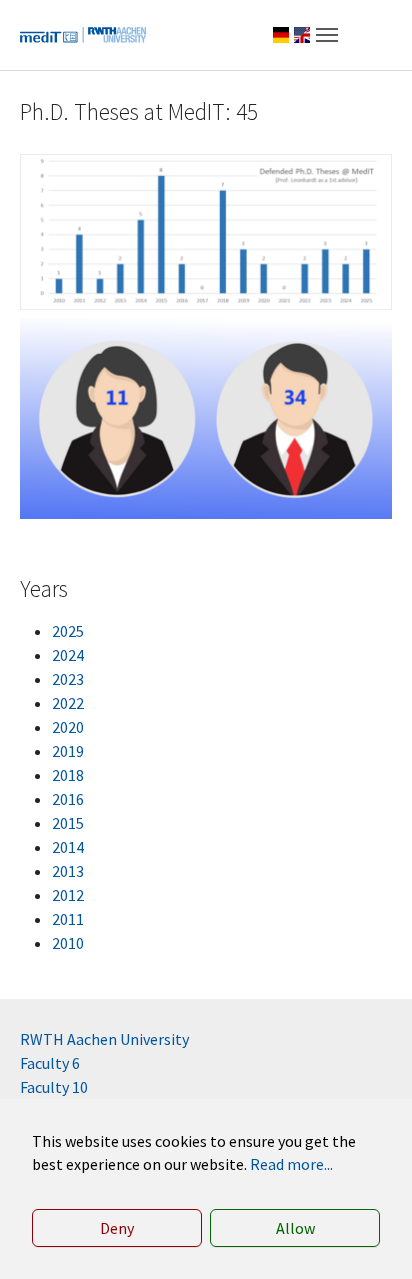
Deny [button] (117, 1228)
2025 (68, 631)
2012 (68, 895)
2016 (68, 799)
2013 (68, 871)
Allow (295, 1228)
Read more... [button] (291, 1164)
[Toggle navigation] (327, 35)
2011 (68, 919)
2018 (68, 775)
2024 (68, 655)
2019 (68, 751)
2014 (68, 847)
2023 (68, 679)
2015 (68, 823)
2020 (68, 727)
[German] (281, 35)
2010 (68, 943)
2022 (68, 703)
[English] (302, 35)
